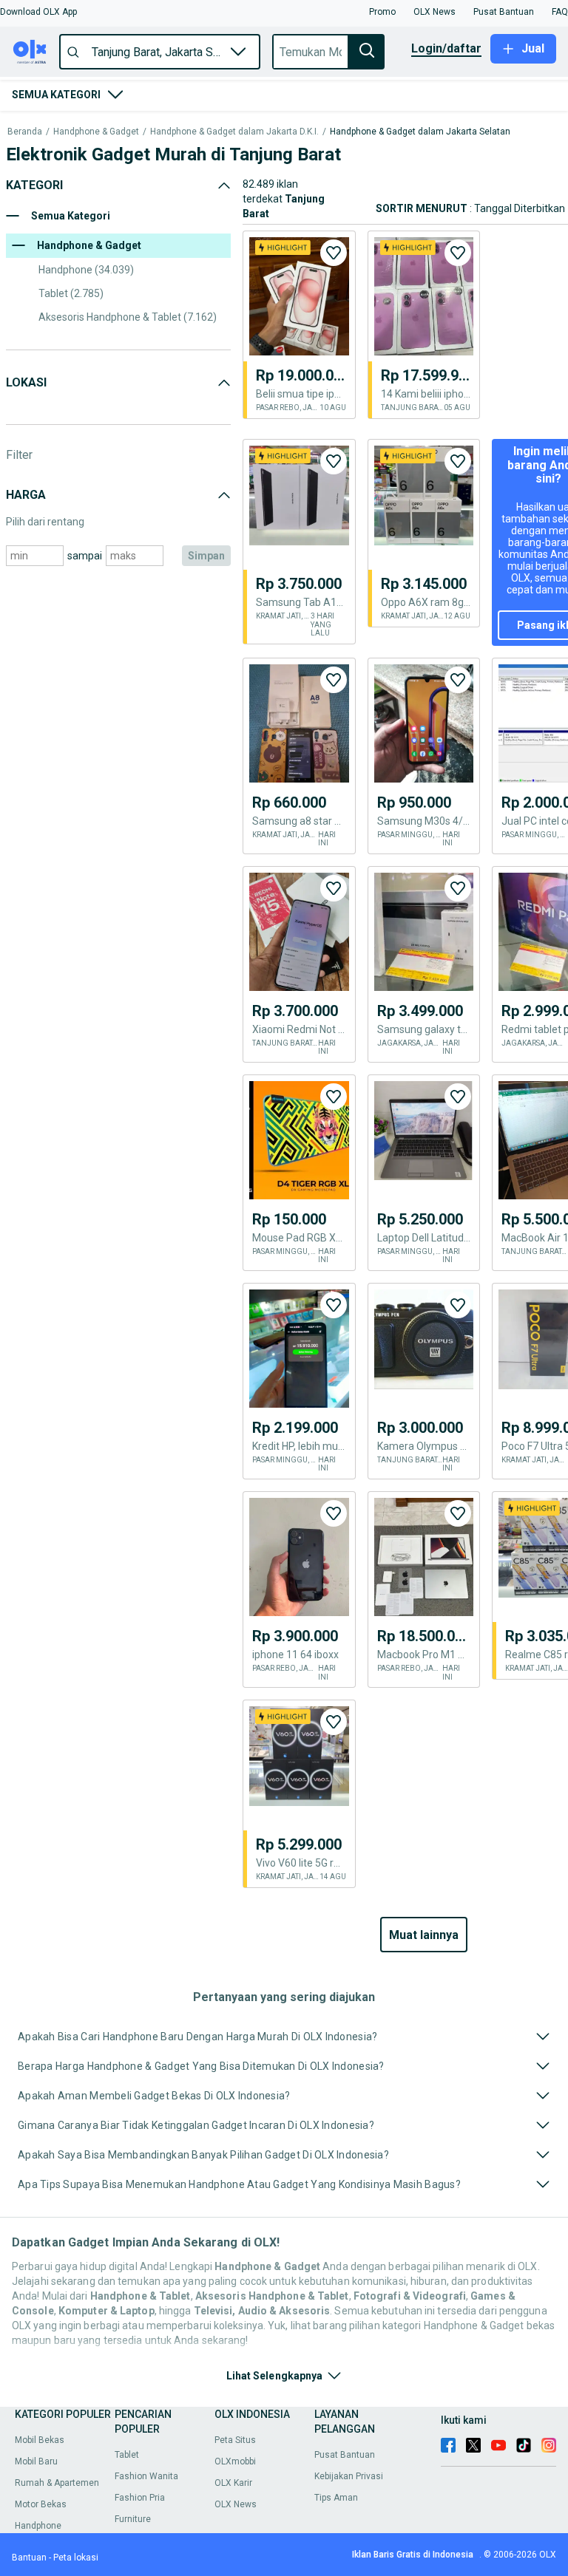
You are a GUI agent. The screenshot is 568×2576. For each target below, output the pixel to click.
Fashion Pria (140, 2498)
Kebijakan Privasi (349, 2476)
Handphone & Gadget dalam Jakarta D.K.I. (234, 132)
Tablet (127, 2455)
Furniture (133, 2519)
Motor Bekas (41, 2504)
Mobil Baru (36, 2461)
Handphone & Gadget (96, 132)
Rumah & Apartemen (57, 2483)
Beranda (25, 132)
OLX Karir (233, 2483)
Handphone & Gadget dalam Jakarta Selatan (420, 132)
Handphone (38, 2526)
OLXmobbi (235, 2461)
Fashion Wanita (146, 2476)
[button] (38, 12)
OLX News (236, 2504)
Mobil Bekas (40, 2440)
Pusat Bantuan (345, 2455)
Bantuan (29, 2558)
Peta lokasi (76, 2558)
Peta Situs (235, 2440)
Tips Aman (336, 2498)
